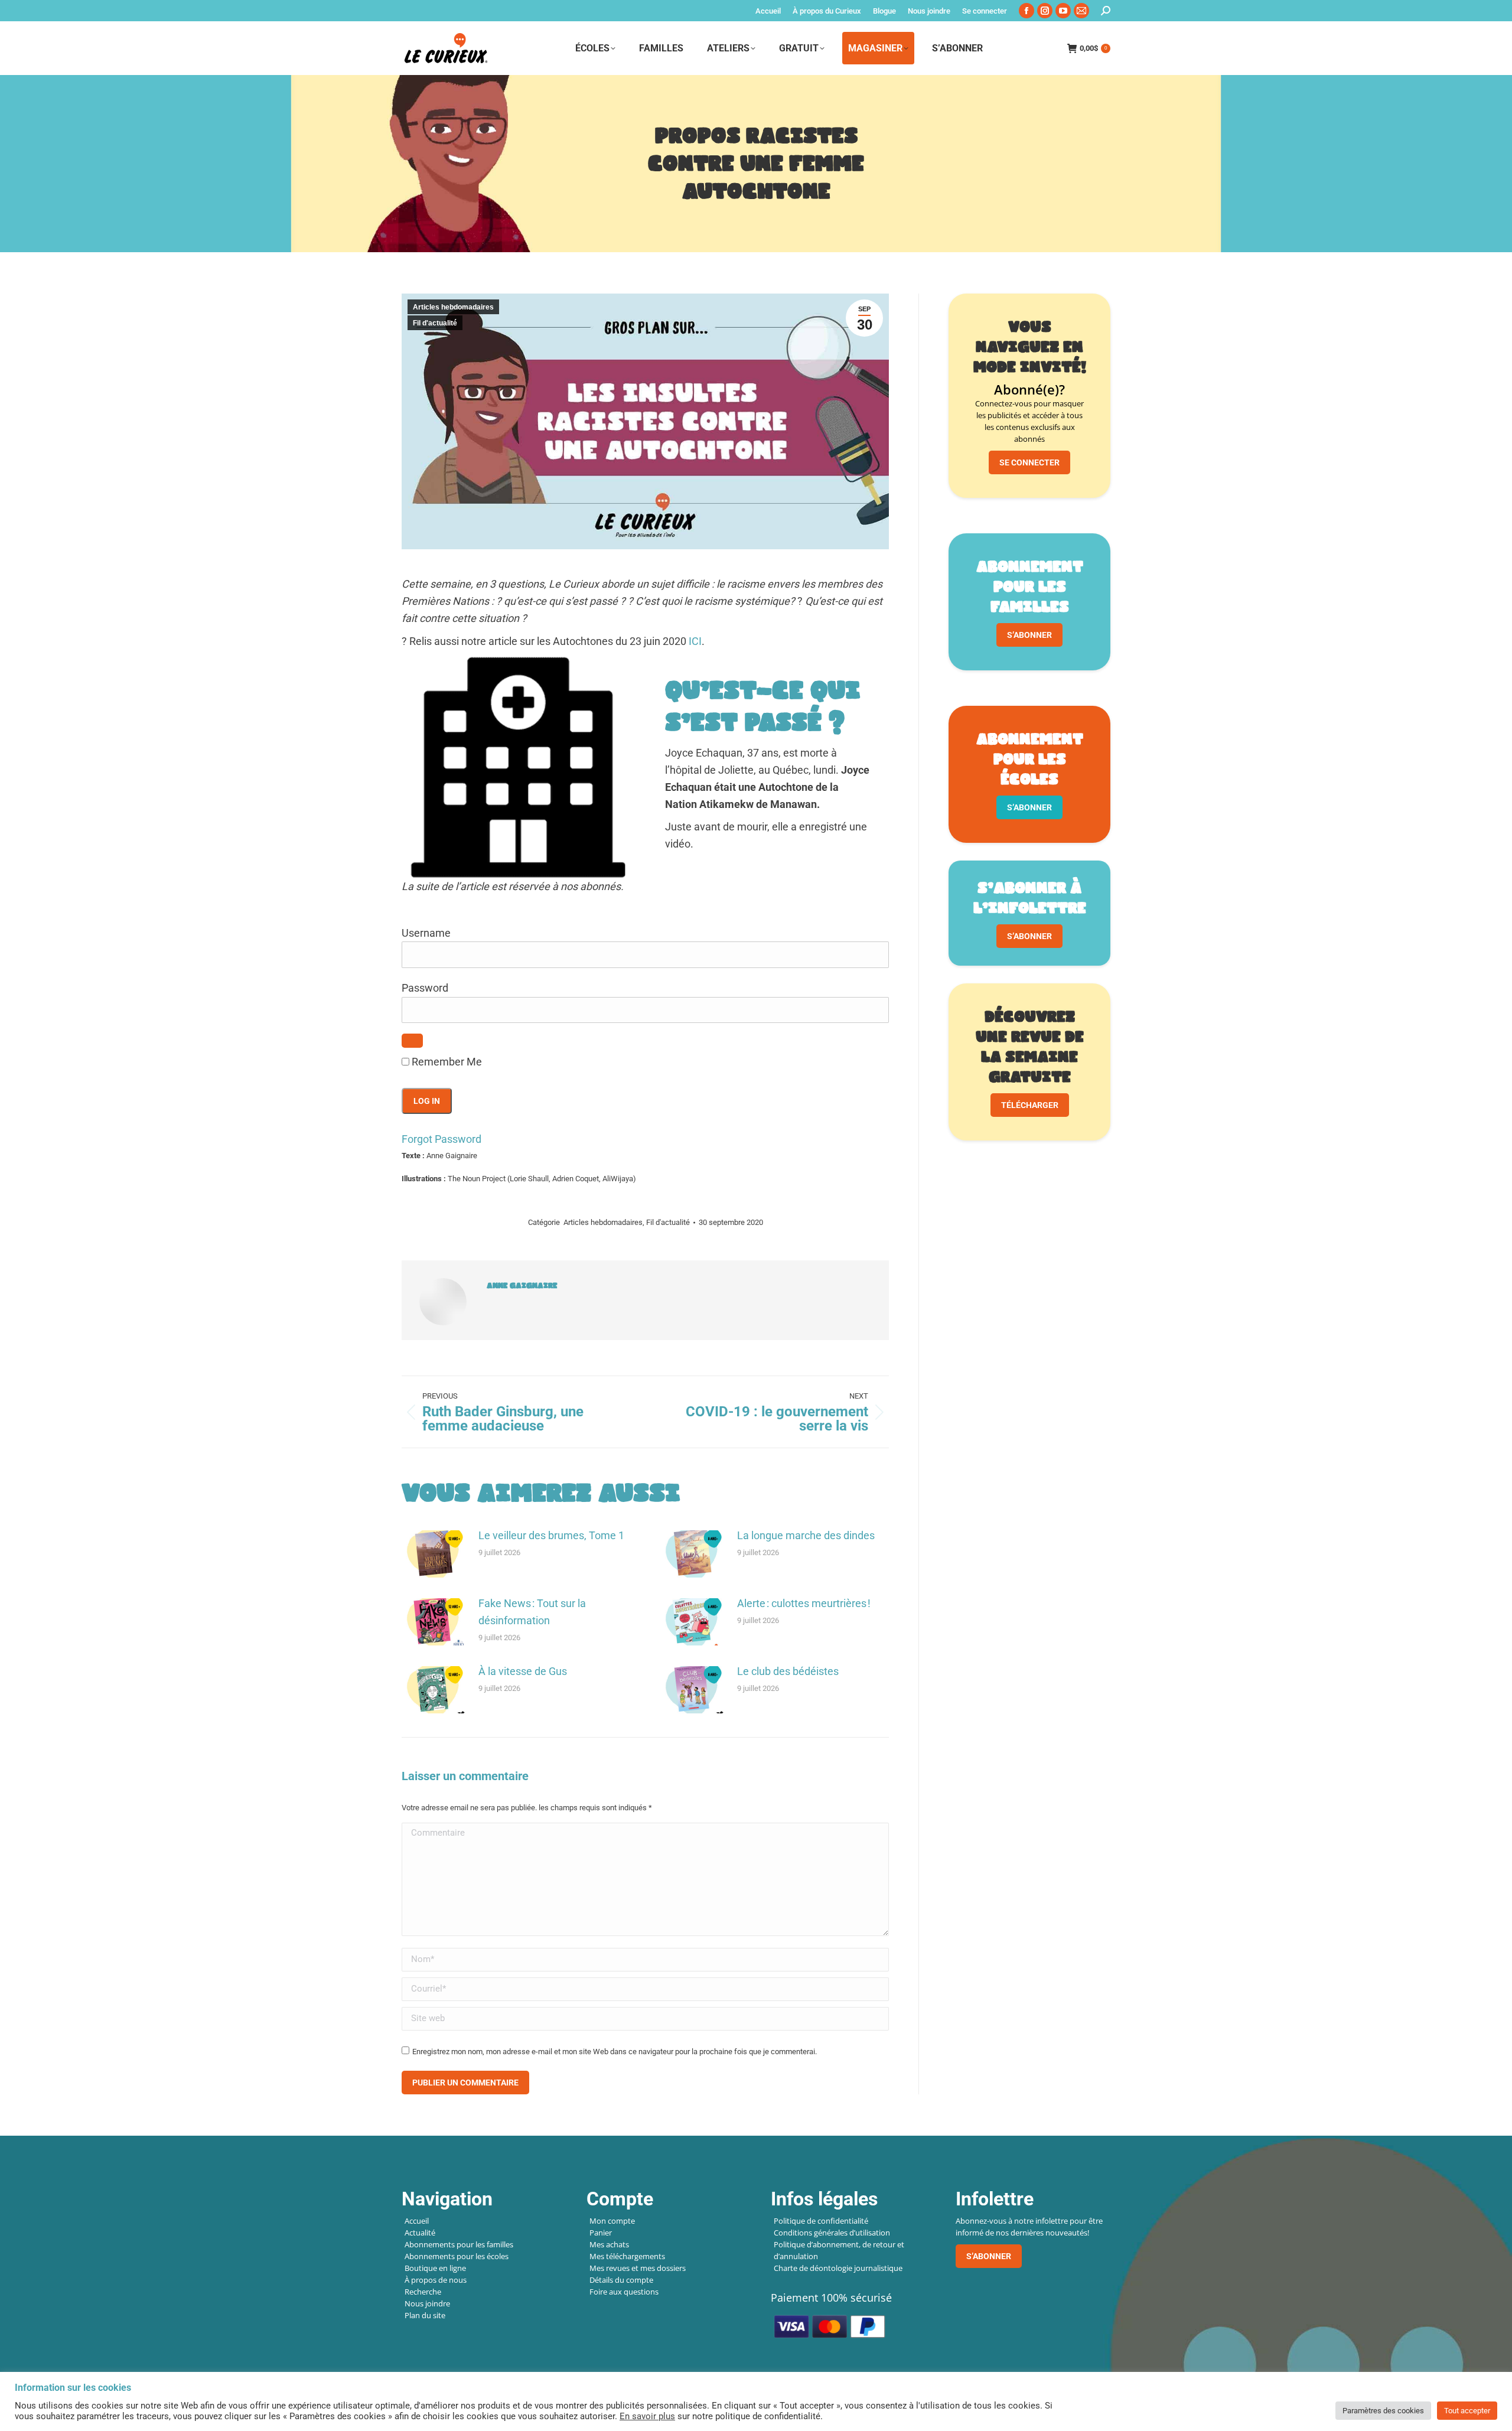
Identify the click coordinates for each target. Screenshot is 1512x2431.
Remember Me (446, 1062)
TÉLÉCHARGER (1030, 1105)
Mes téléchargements (627, 2256)
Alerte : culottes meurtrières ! (804, 1603)
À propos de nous (436, 2280)
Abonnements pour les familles (459, 2244)
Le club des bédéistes (788, 1671)
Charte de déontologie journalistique (838, 2268)
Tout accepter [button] (1467, 2411)
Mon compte (612, 2221)
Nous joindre (427, 2303)
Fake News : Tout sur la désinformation (532, 1612)
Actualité (420, 2233)
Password (425, 988)
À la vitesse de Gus (523, 1671)
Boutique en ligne (435, 2268)
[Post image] (434, 1554)
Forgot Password (441, 1139)
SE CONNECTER (1029, 462)
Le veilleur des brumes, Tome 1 (551, 1535)
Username (426, 933)
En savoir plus (647, 2416)
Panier (601, 2233)
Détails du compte (621, 2280)
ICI (695, 641)
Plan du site (425, 2315)
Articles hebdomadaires (453, 307)
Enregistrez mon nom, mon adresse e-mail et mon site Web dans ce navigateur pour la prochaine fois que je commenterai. (615, 2052)
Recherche (423, 2292)
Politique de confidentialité (821, 2221)
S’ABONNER (1029, 635)
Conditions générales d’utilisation (832, 2233)
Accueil (417, 2221)
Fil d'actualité (435, 323)
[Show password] (412, 1041)
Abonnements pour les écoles (457, 2256)
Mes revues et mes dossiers (638, 2268)
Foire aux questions (624, 2292)
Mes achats (609, 2244)
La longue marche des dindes (806, 1535)
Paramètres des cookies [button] (1383, 2411)
